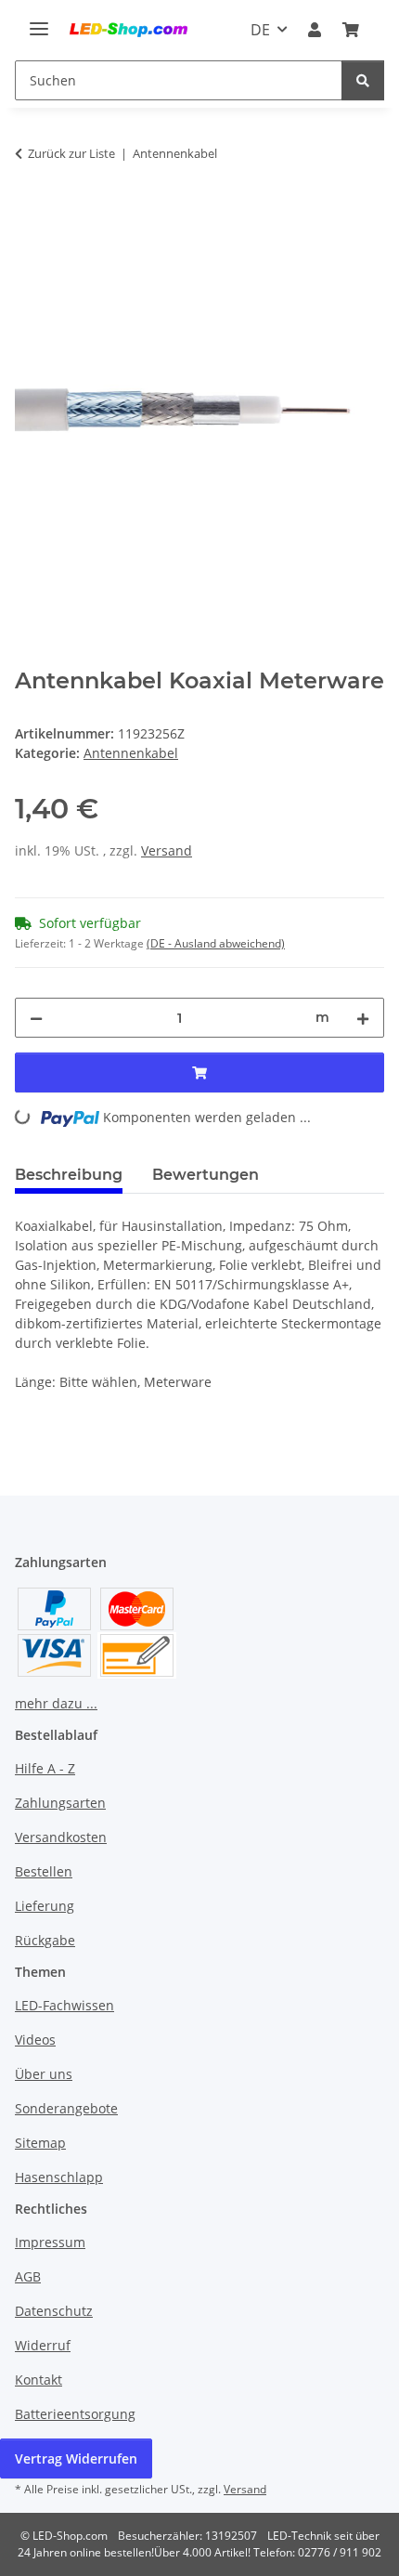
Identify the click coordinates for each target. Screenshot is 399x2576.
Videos (35, 2040)
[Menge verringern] (36, 1018)
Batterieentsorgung (75, 2414)
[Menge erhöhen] (363, 1018)
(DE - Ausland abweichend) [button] (216, 943)
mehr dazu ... (56, 1703)
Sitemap (40, 2143)
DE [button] (260, 30)
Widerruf (43, 2345)
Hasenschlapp (59, 2177)
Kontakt (39, 2380)
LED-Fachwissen (64, 2005)
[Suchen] (363, 80)
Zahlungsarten (60, 1803)
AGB (28, 2276)
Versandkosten (61, 1837)
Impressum (50, 2242)
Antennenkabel (131, 753)
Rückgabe (45, 1940)
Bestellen (44, 1871)
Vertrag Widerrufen (76, 2458)
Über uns (44, 2074)
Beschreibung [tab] (69, 1175)
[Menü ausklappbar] (39, 21)
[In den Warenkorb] (30, 212)
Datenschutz (54, 2311)
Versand (167, 850)
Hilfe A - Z (45, 1768)
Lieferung (45, 1906)
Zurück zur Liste (71, 153)
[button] (315, 30)
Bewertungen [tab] (206, 1175)
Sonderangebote (66, 2108)
